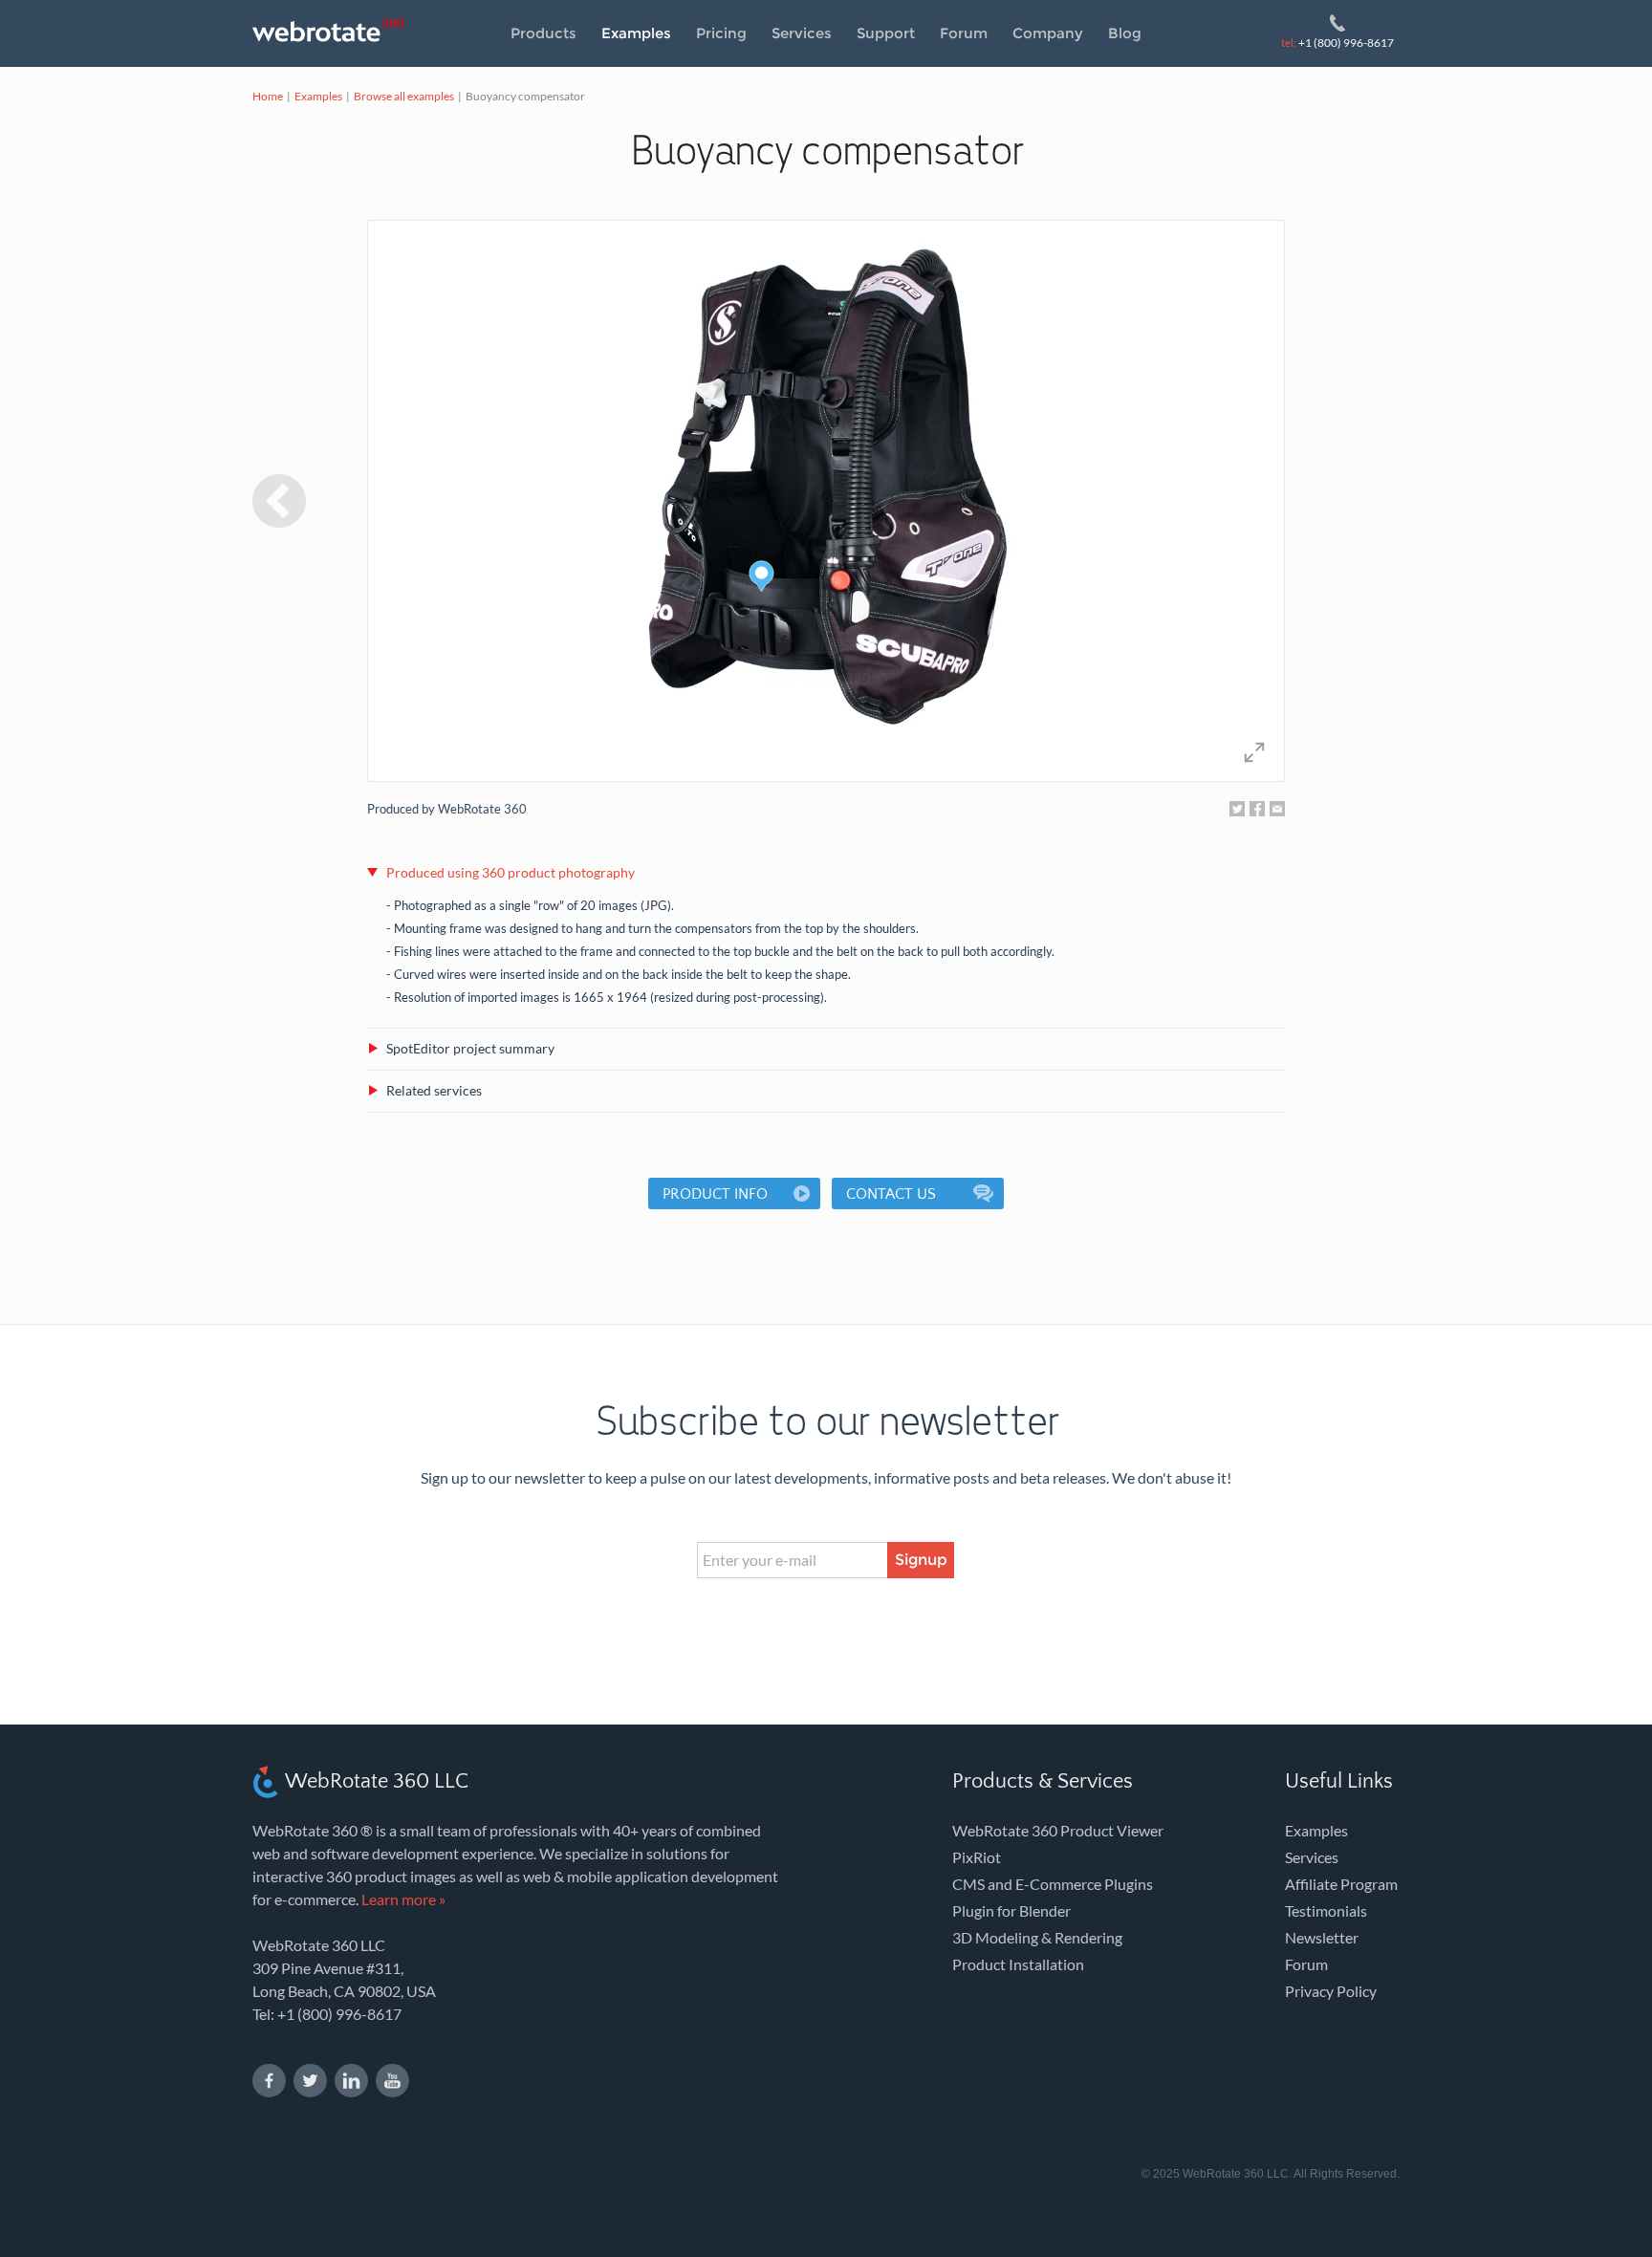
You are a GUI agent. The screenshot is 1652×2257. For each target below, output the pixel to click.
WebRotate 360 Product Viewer (1058, 1830)
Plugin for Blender (1011, 1910)
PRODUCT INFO (715, 1194)
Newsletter (1322, 1937)
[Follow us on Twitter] (310, 2081)
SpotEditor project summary (470, 1048)
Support (886, 33)
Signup (921, 1560)
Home (268, 96)
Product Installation (1018, 1964)
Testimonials (1326, 1910)
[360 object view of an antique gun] (279, 501)
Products (543, 33)
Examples (636, 33)
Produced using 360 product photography (511, 872)
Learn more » (403, 1899)
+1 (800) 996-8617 (1337, 43)
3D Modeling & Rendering (1037, 1937)
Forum (964, 33)
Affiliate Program (1341, 1884)
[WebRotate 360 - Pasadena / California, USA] (334, 31)
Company (1048, 33)
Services (802, 33)
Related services (434, 1090)
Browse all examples (404, 96)
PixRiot (977, 1857)
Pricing (721, 33)
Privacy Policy (1331, 1991)
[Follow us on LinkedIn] (351, 2081)
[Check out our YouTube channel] (392, 2081)
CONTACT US (891, 1194)
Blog (1125, 33)
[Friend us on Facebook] (269, 2081)
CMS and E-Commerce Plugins (1053, 1884)
